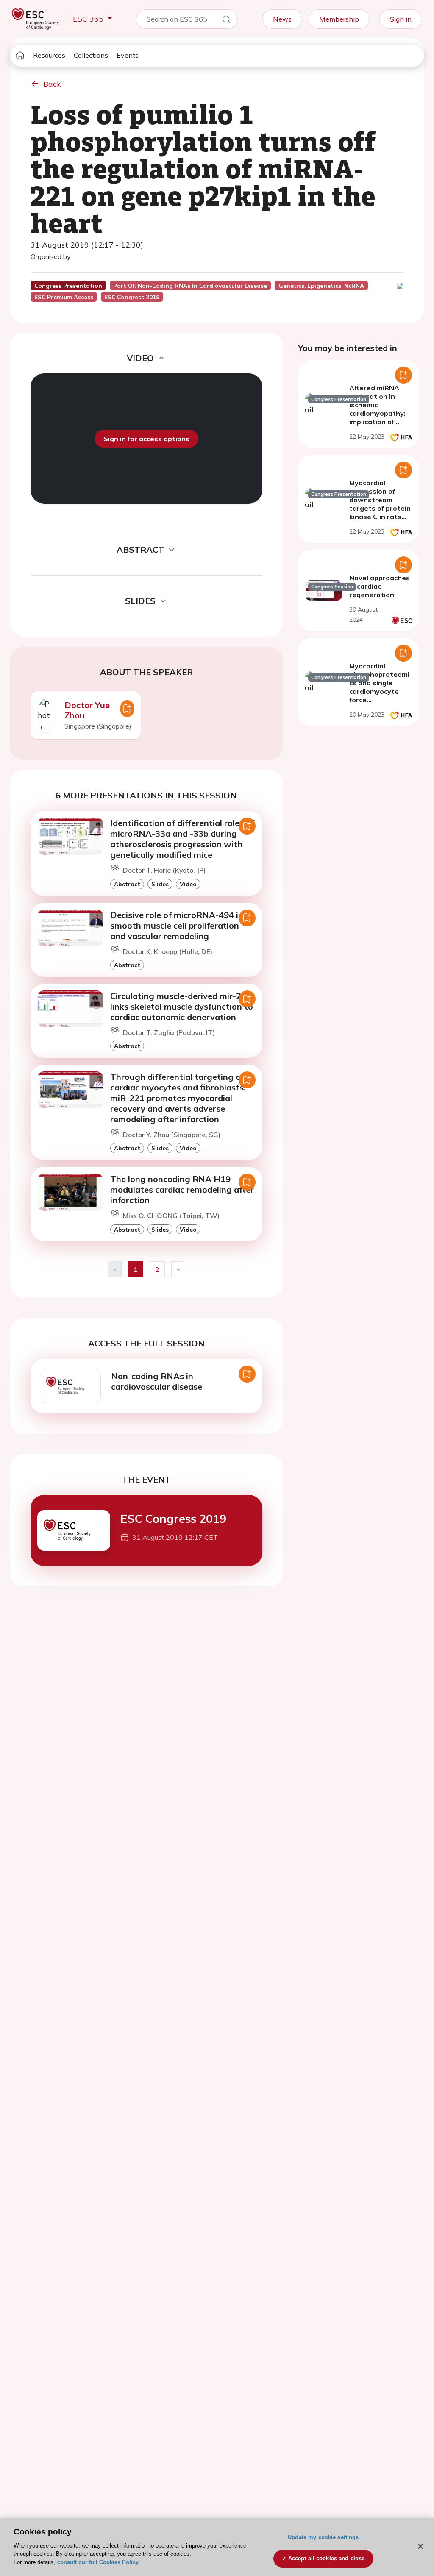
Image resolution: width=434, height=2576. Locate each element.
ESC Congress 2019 (173, 1519)
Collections (91, 55)
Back (52, 84)
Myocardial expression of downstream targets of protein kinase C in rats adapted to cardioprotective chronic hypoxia (380, 512)
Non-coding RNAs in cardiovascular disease (157, 1381)
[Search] (226, 21)
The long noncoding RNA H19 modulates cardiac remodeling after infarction (182, 1189)
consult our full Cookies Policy (98, 2562)
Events (128, 55)
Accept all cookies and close (327, 2558)
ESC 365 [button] (89, 19)
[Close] (420, 2546)
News (282, 19)
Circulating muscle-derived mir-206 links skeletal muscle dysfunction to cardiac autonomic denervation (182, 1006)
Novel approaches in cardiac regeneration (380, 586)
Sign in (401, 19)
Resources (49, 55)
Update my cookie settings (323, 2537)
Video (188, 884)
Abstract (127, 884)
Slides (160, 884)
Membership (339, 19)
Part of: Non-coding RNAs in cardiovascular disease (190, 286)
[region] (217, 2547)
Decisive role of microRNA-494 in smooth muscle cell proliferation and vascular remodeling (177, 925)
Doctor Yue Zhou (87, 710)
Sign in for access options (146, 439)
